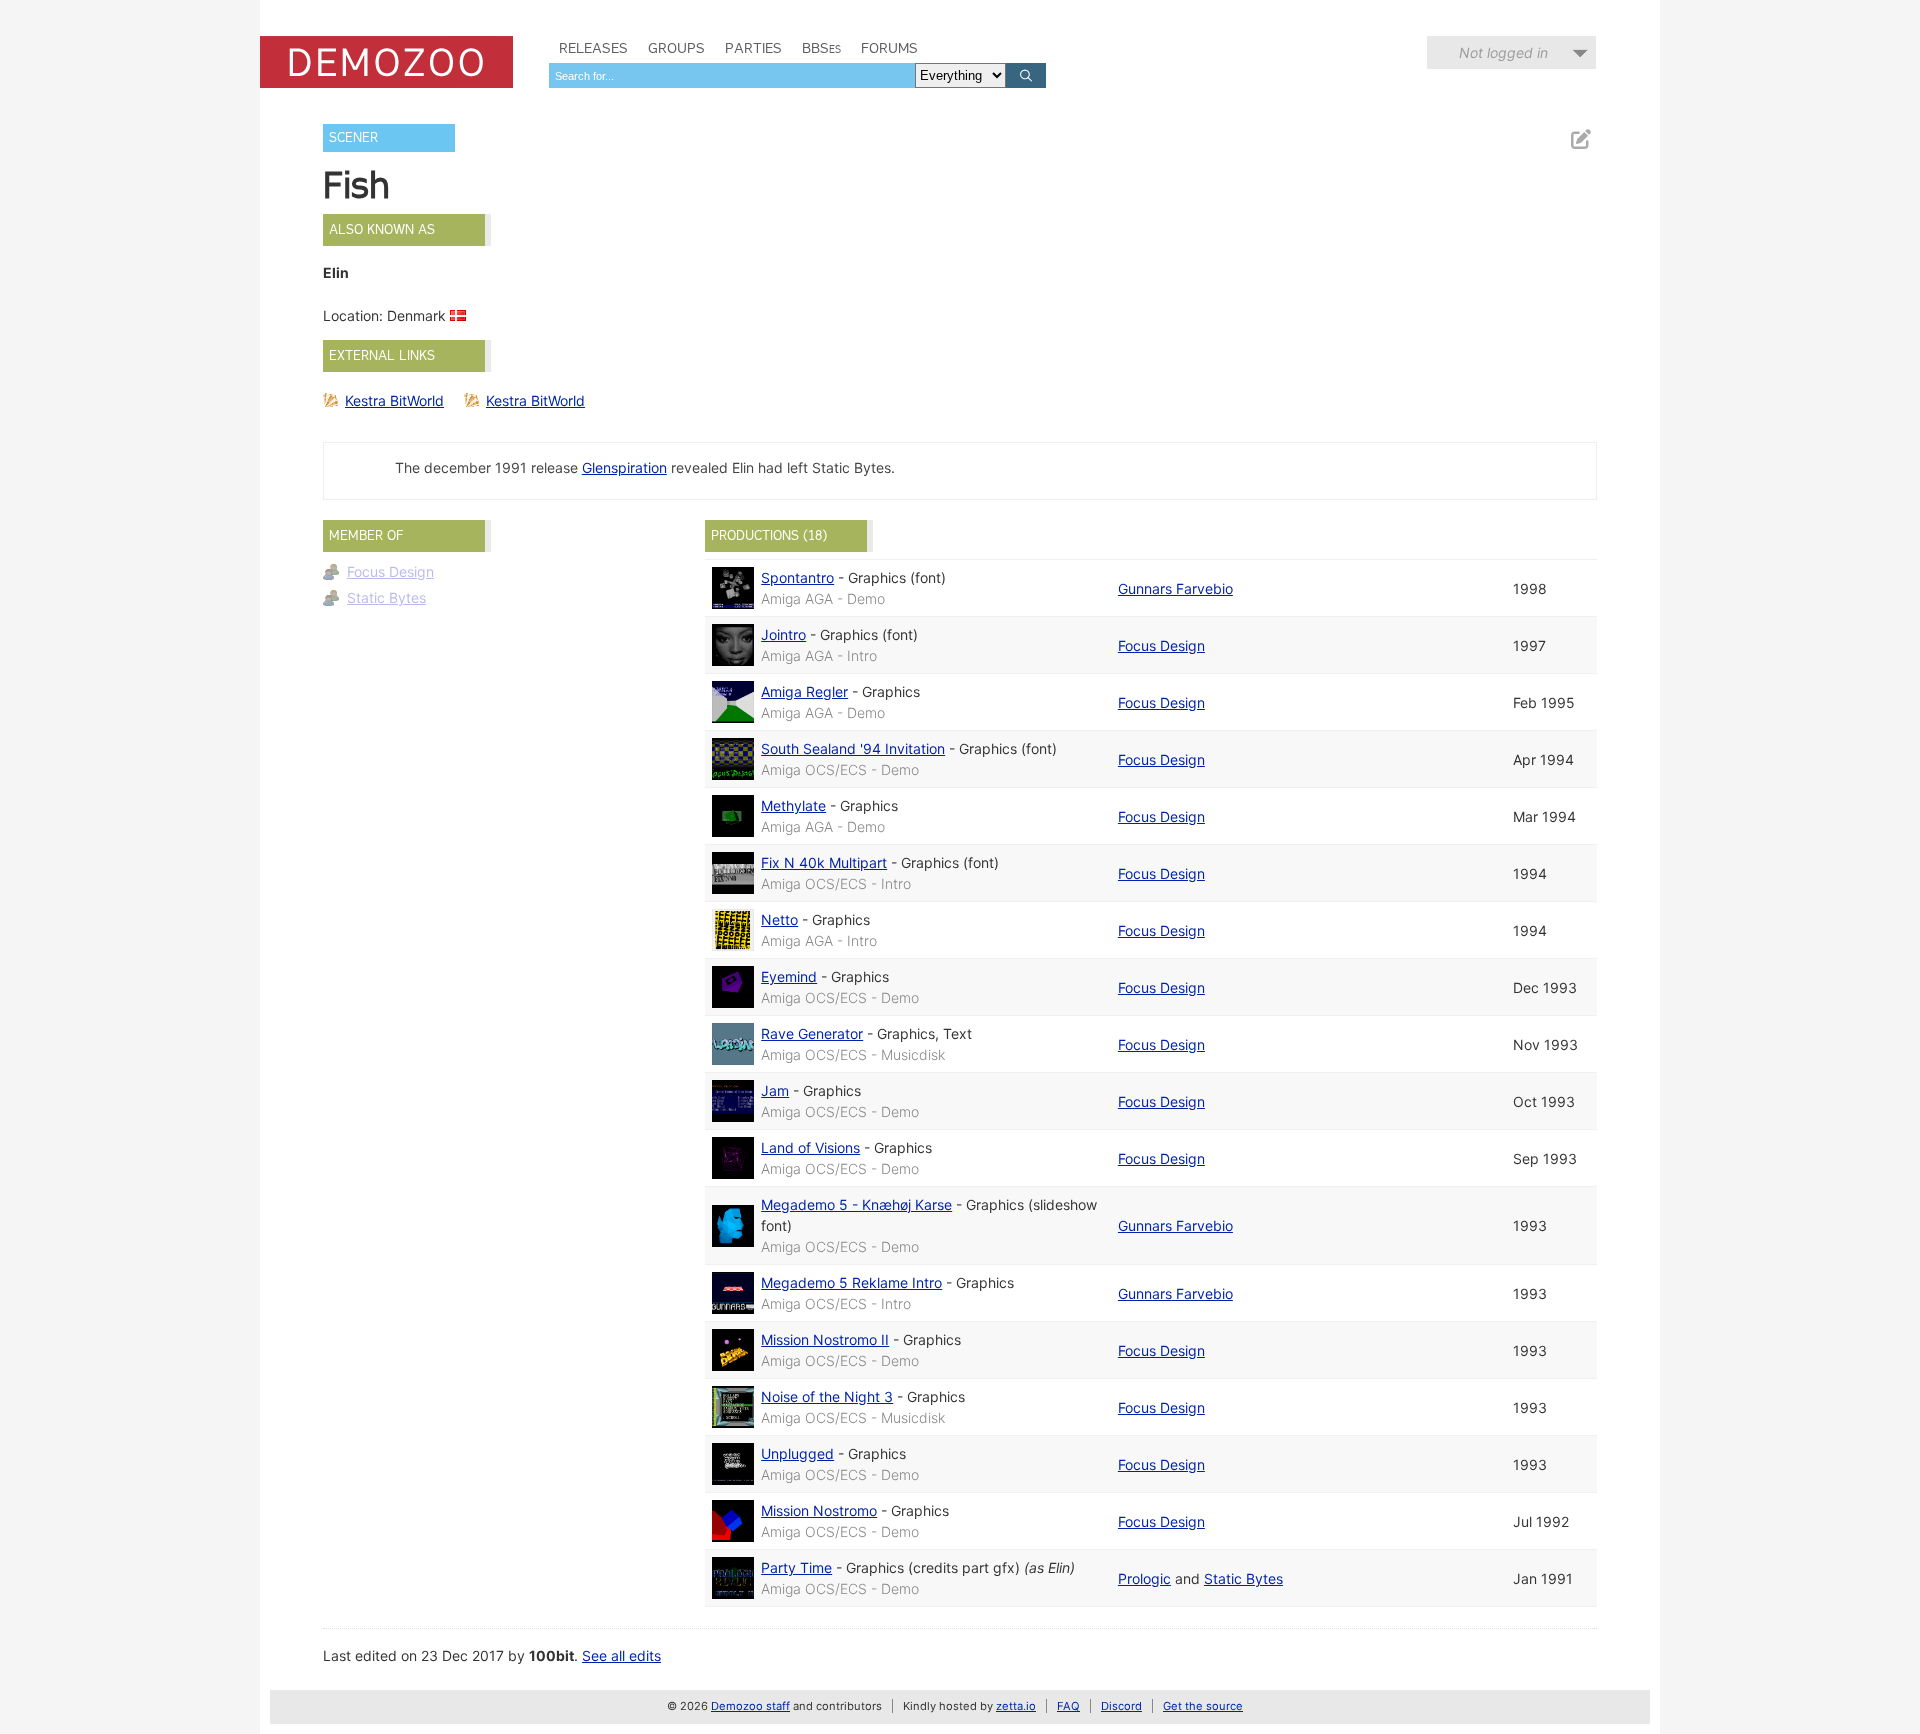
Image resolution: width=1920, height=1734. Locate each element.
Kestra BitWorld (394, 400)
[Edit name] (1580, 139)
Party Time (796, 1567)
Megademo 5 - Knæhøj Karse (856, 1204)
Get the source (1203, 1706)
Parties (753, 48)
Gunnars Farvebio (1175, 588)
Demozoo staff (750, 1706)
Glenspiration (624, 467)
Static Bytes (386, 597)
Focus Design (390, 571)
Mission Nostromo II (825, 1339)
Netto (779, 919)
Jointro (783, 634)
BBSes (821, 48)
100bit (551, 1655)
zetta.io (1016, 1706)
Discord (1121, 1706)
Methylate (793, 805)
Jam (775, 1090)
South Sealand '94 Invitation (853, 748)
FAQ (1068, 1706)
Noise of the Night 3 (827, 1396)
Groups (676, 48)
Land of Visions (810, 1147)
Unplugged (797, 1453)
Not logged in (1503, 52)
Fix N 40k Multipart (824, 862)
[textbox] (732, 75)
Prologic (1144, 1578)
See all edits (621, 1655)
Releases (593, 48)
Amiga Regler (804, 691)
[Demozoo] (386, 62)
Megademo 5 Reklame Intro (851, 1282)
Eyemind (789, 976)
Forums (889, 48)
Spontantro (797, 577)
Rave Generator (812, 1033)
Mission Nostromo (819, 1510)
